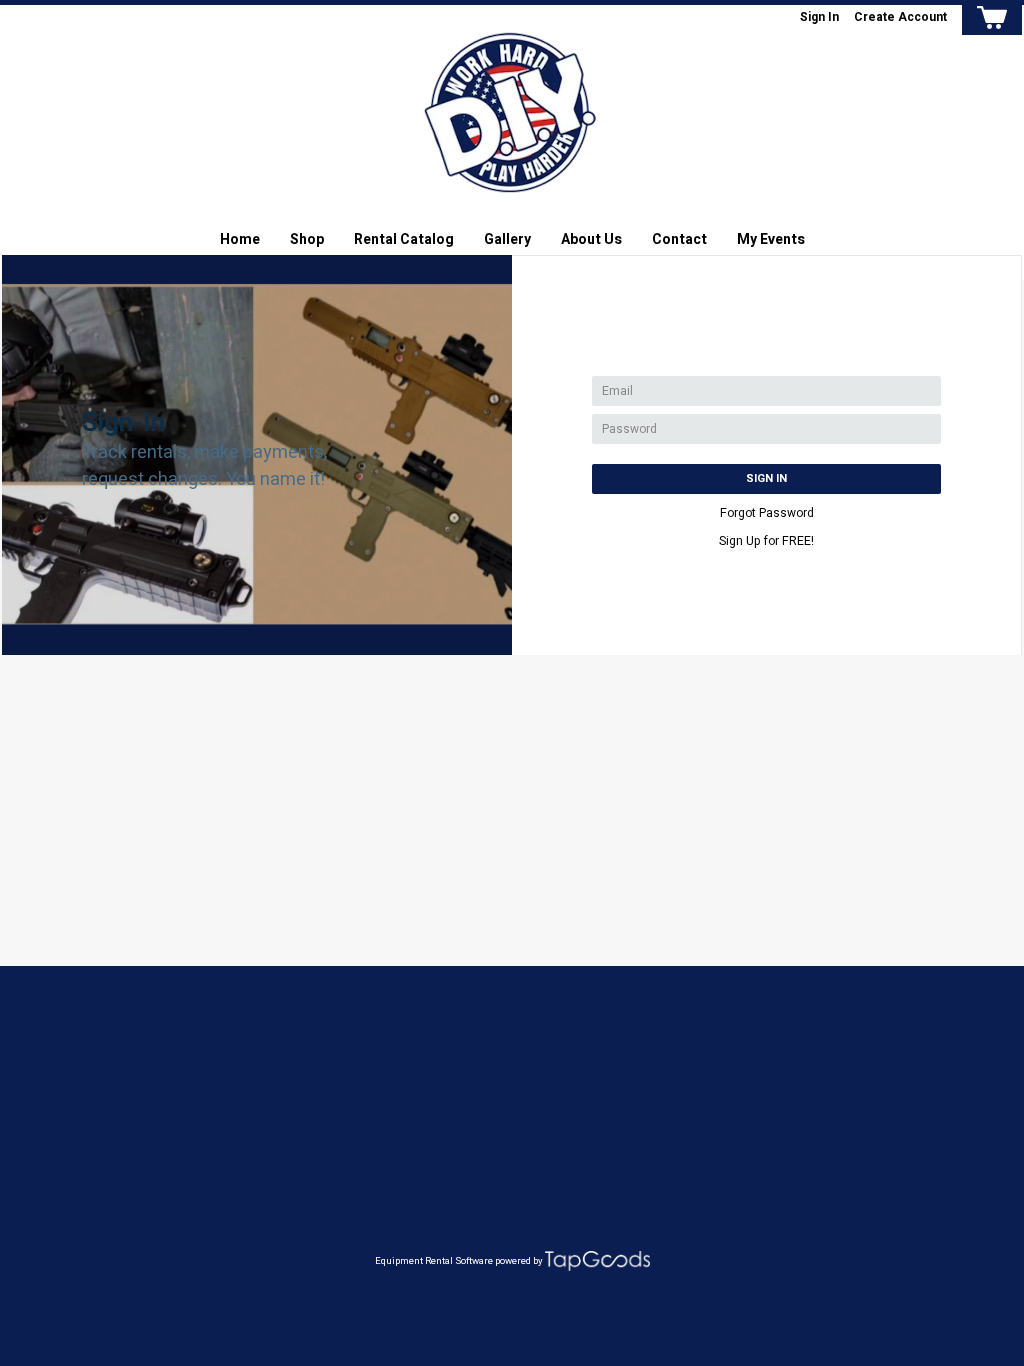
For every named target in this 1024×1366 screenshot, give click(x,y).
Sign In (819, 17)
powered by (519, 1261)
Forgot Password (767, 513)
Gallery (507, 239)
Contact (679, 239)
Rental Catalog (404, 239)
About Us (591, 239)
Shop (307, 239)
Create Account (900, 17)
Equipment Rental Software (434, 1261)
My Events (771, 239)
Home (240, 239)
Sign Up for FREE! (766, 541)
